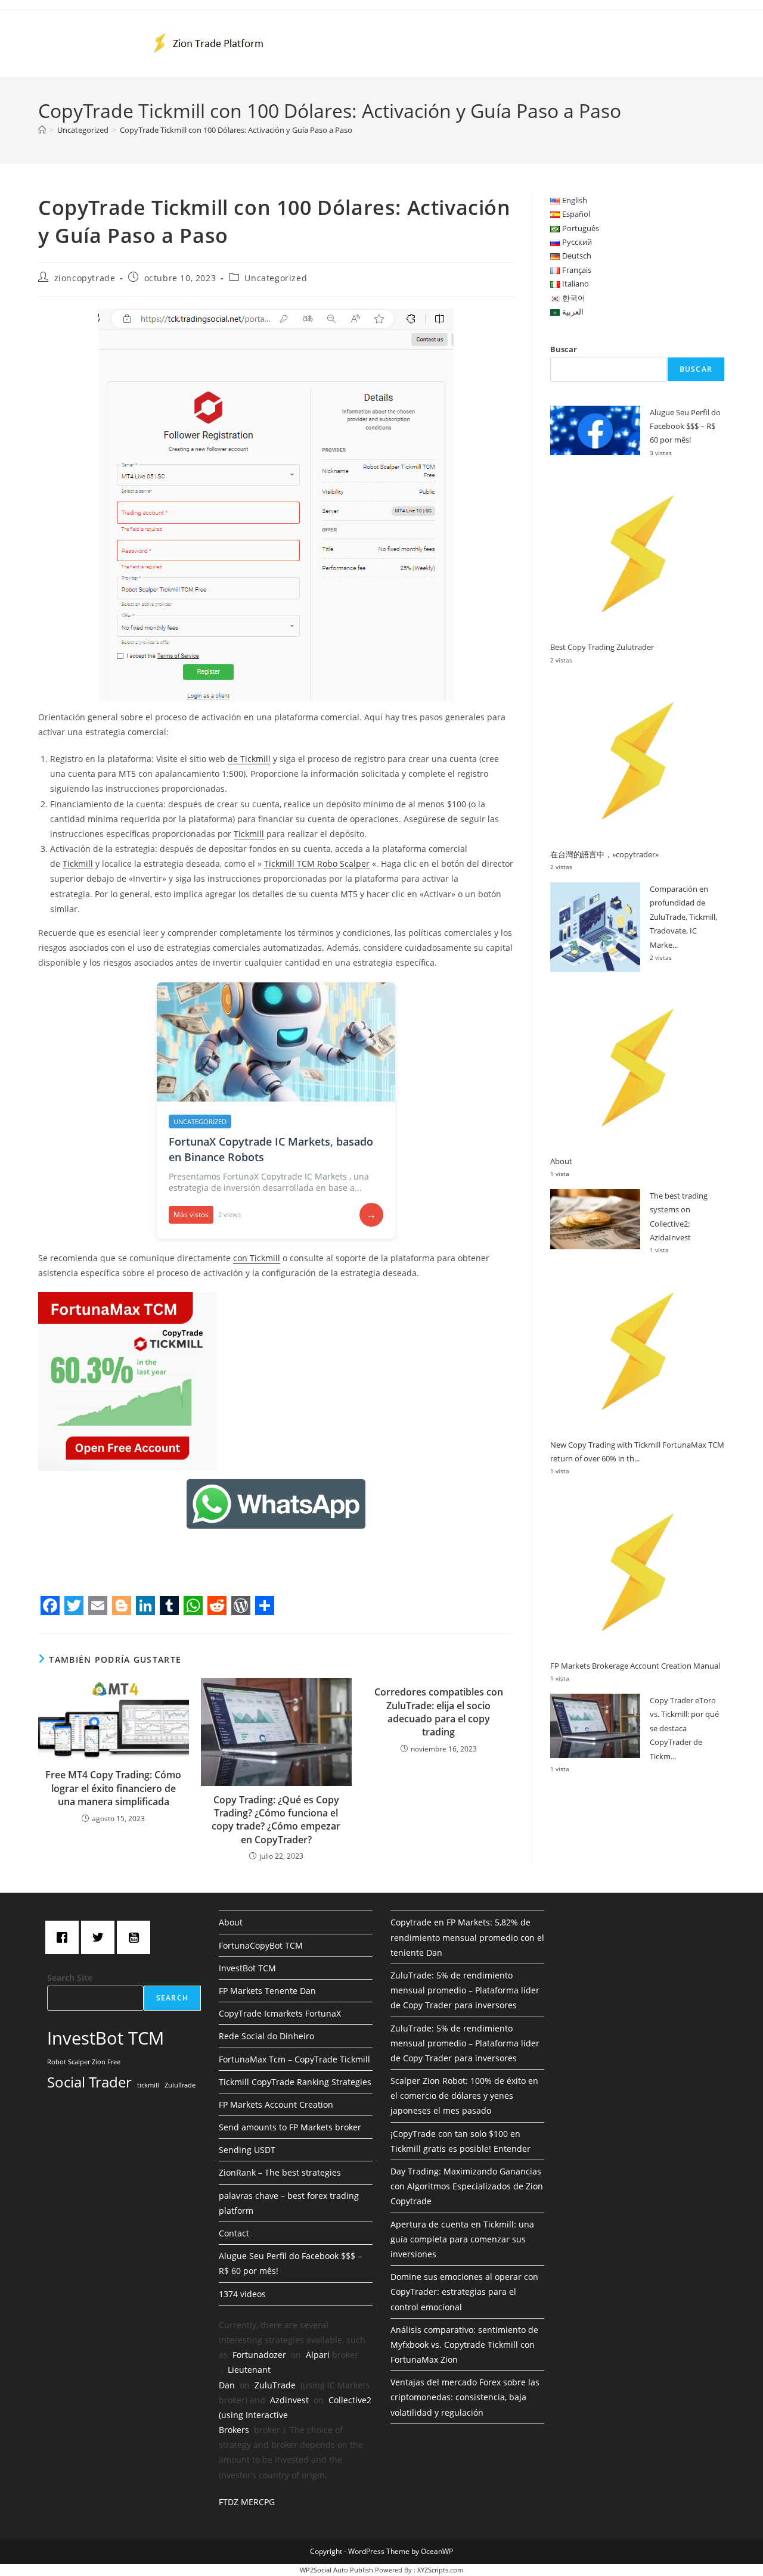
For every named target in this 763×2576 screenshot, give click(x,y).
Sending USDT (247, 2150)
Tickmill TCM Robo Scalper (317, 864)
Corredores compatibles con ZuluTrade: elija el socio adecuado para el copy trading (439, 1712)
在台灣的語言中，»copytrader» (604, 854)
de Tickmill (249, 759)
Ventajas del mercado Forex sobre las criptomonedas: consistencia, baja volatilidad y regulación (465, 2397)
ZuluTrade (180, 2085)
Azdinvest (289, 2400)
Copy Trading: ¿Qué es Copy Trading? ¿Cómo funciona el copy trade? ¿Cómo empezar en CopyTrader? (276, 1820)
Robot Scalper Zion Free (84, 2062)
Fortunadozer (259, 2355)
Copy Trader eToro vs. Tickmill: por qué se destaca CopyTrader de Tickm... (684, 1728)
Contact (234, 2233)
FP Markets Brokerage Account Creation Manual (635, 1666)
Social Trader (89, 2082)
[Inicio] (42, 130)
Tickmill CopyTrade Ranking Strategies (295, 2082)
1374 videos (242, 2294)
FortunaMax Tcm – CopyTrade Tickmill (294, 2059)
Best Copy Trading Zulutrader (602, 647)
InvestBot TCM (106, 2038)
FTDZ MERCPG (247, 2502)
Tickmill (249, 834)
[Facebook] (65, 1937)
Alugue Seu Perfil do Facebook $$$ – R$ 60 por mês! (685, 426)
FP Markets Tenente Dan (267, 1991)
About (561, 1161)
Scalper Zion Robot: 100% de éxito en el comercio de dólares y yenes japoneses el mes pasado (464, 2096)
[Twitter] (101, 1937)
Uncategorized (276, 278)
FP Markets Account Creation (276, 2104)
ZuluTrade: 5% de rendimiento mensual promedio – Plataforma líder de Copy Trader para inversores (465, 1990)
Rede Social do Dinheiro (266, 2036)
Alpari (318, 2355)
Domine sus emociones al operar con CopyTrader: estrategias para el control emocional (464, 2292)
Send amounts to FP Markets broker (290, 2127)
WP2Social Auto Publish (336, 2570)
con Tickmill (257, 1258)
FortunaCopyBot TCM (261, 1945)
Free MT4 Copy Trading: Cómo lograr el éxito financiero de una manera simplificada (113, 1788)
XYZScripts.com (440, 2570)
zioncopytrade (85, 278)
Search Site (70, 1978)
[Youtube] (137, 1937)
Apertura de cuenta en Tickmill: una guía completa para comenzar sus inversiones (462, 2239)
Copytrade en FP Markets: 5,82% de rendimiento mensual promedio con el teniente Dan (467, 1937)
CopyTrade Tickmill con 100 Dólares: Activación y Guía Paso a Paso (236, 130)
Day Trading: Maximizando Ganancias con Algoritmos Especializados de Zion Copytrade (467, 2186)
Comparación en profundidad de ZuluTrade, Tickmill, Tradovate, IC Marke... (683, 917)
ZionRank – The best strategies (280, 2172)
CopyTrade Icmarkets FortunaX (280, 2013)
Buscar (564, 349)
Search (172, 1998)
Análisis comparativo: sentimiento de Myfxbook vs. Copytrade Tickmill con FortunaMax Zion (464, 2345)
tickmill (148, 2085)
